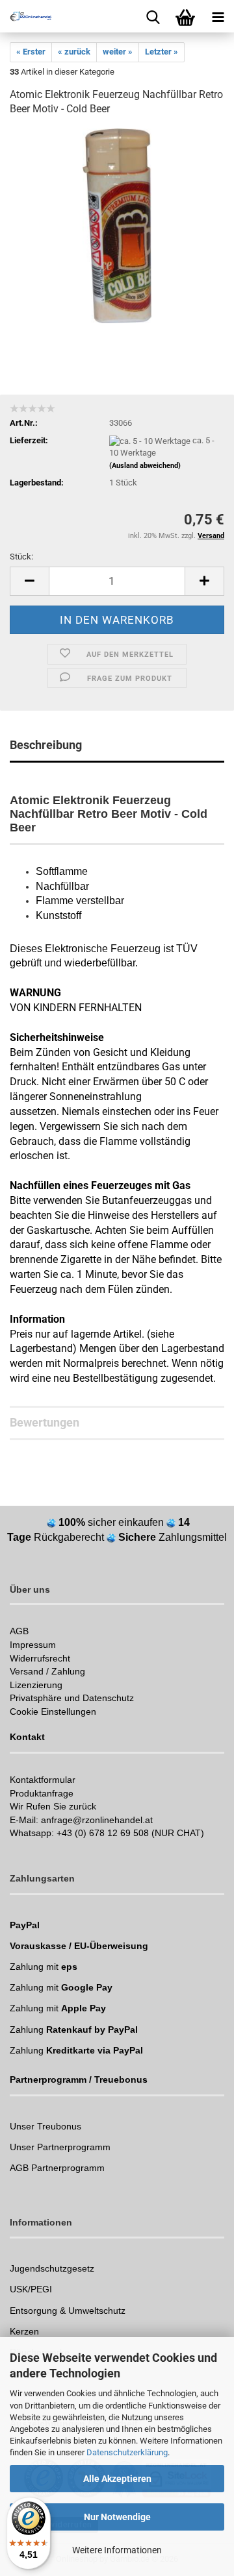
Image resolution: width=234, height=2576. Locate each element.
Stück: (21, 557)
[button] (29, 581)
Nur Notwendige (117, 2517)
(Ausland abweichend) (145, 466)
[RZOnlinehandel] (26, 16)
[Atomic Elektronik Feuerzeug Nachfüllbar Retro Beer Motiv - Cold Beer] (117, 226)
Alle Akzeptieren (117, 2479)
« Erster (31, 52)
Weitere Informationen (117, 2550)
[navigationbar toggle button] (218, 16)
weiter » (118, 52)
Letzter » (162, 52)
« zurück (74, 52)
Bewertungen (45, 1422)
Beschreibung (46, 745)
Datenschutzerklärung (127, 2452)
